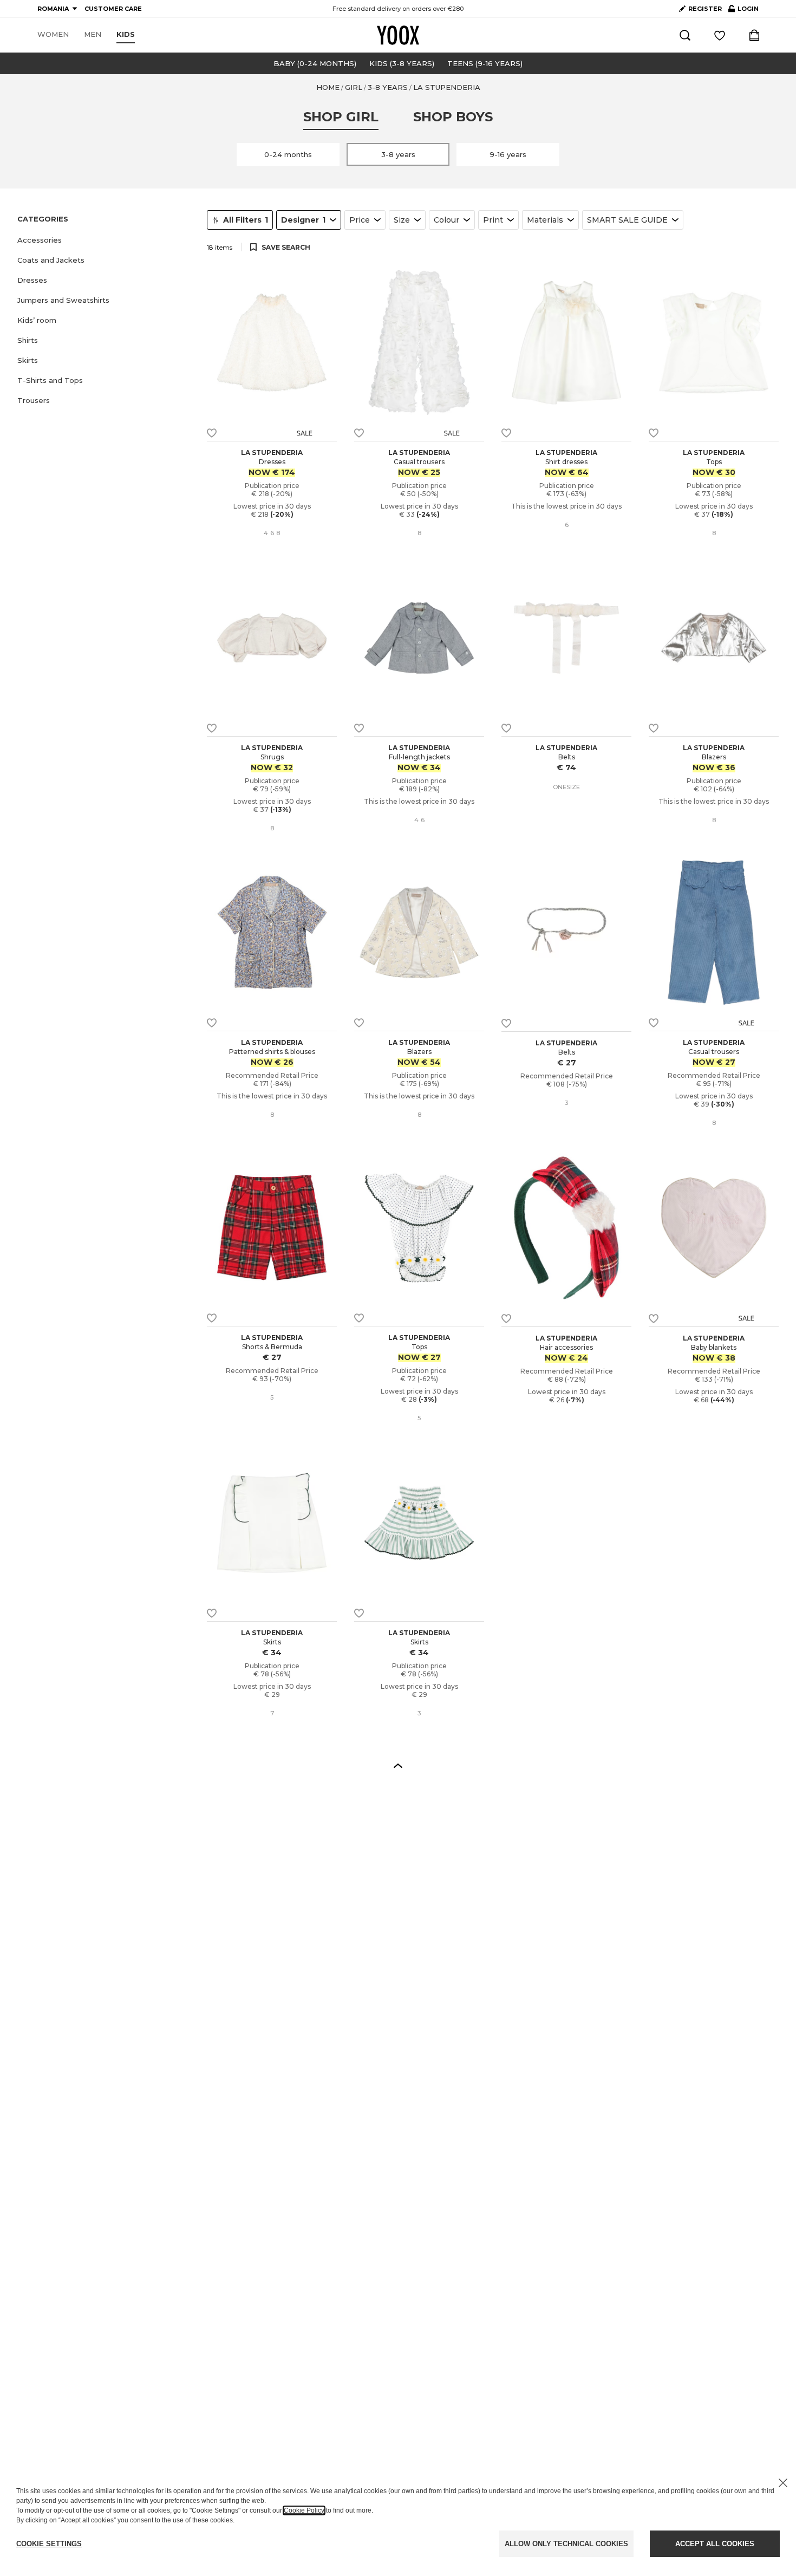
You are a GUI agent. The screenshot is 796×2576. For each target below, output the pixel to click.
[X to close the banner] (783, 2483)
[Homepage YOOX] (398, 35)
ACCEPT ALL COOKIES (715, 2544)
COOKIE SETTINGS (49, 2544)
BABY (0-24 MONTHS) (315, 63)
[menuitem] (53, 35)
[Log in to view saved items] (720, 35)
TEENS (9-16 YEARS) (485, 63)
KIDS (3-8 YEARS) (402, 63)
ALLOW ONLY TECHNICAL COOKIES (566, 2544)
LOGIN (743, 11)
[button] (106, 240)
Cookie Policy (304, 2510)
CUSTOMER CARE (113, 9)
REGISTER (705, 9)
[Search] (685, 35)
